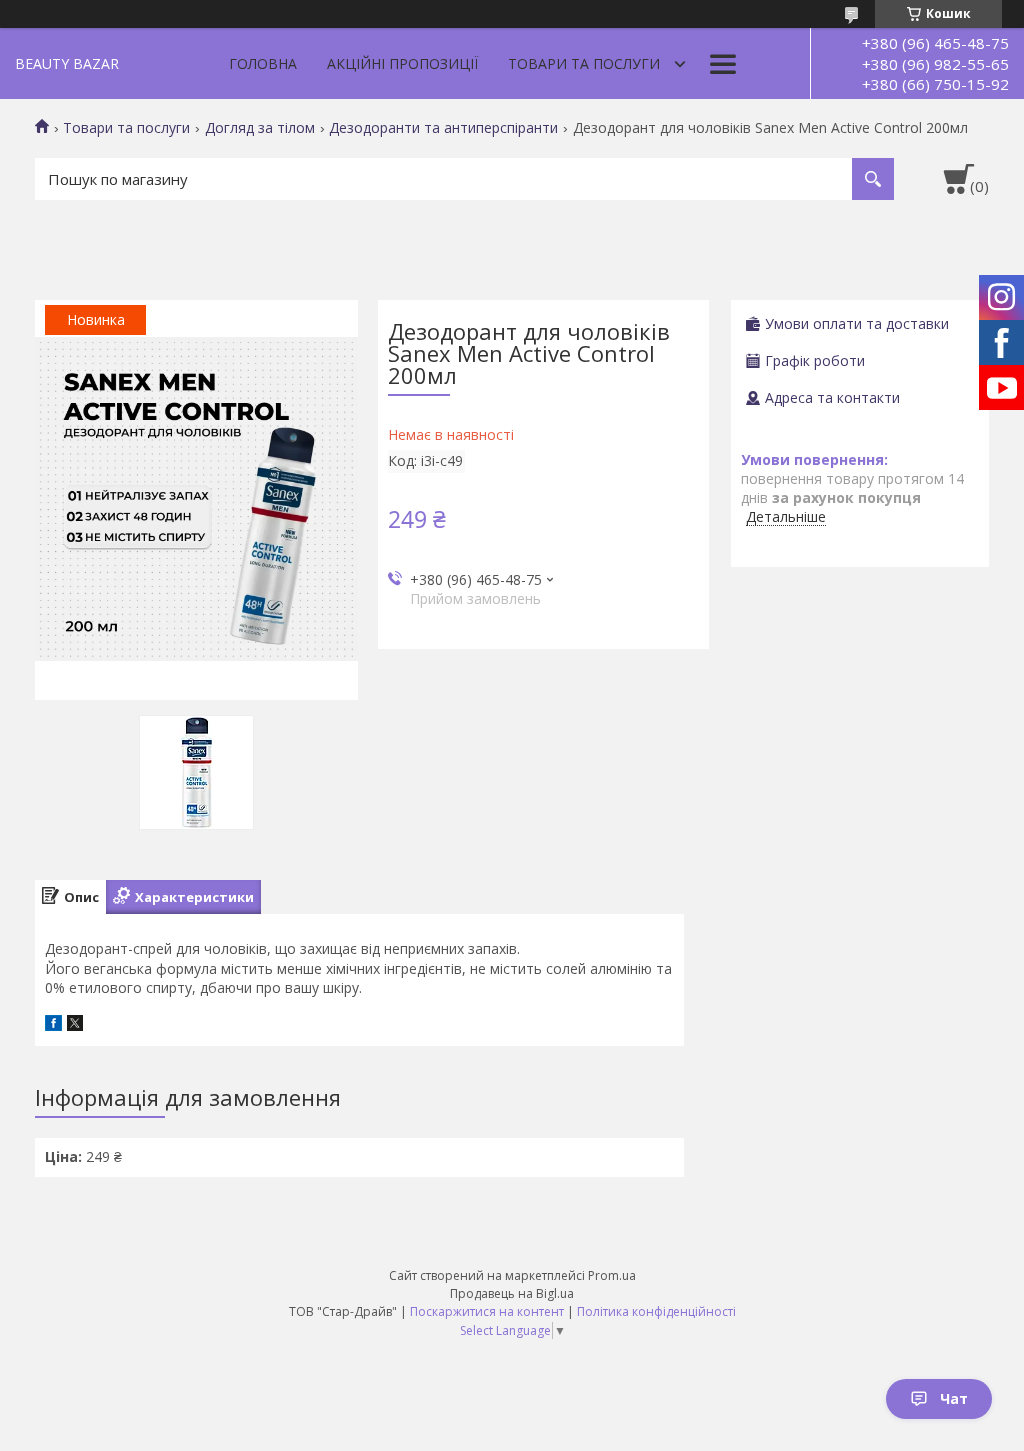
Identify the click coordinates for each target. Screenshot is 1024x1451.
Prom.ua (612, 1275)
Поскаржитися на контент (487, 1311)
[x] (75, 1025)
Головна (263, 63)
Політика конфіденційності (656, 1311)
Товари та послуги (584, 63)
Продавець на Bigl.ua (512, 1293)
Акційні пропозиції (402, 63)
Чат (954, 1398)
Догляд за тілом (260, 128)
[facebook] (53, 1025)
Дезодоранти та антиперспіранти (443, 128)
